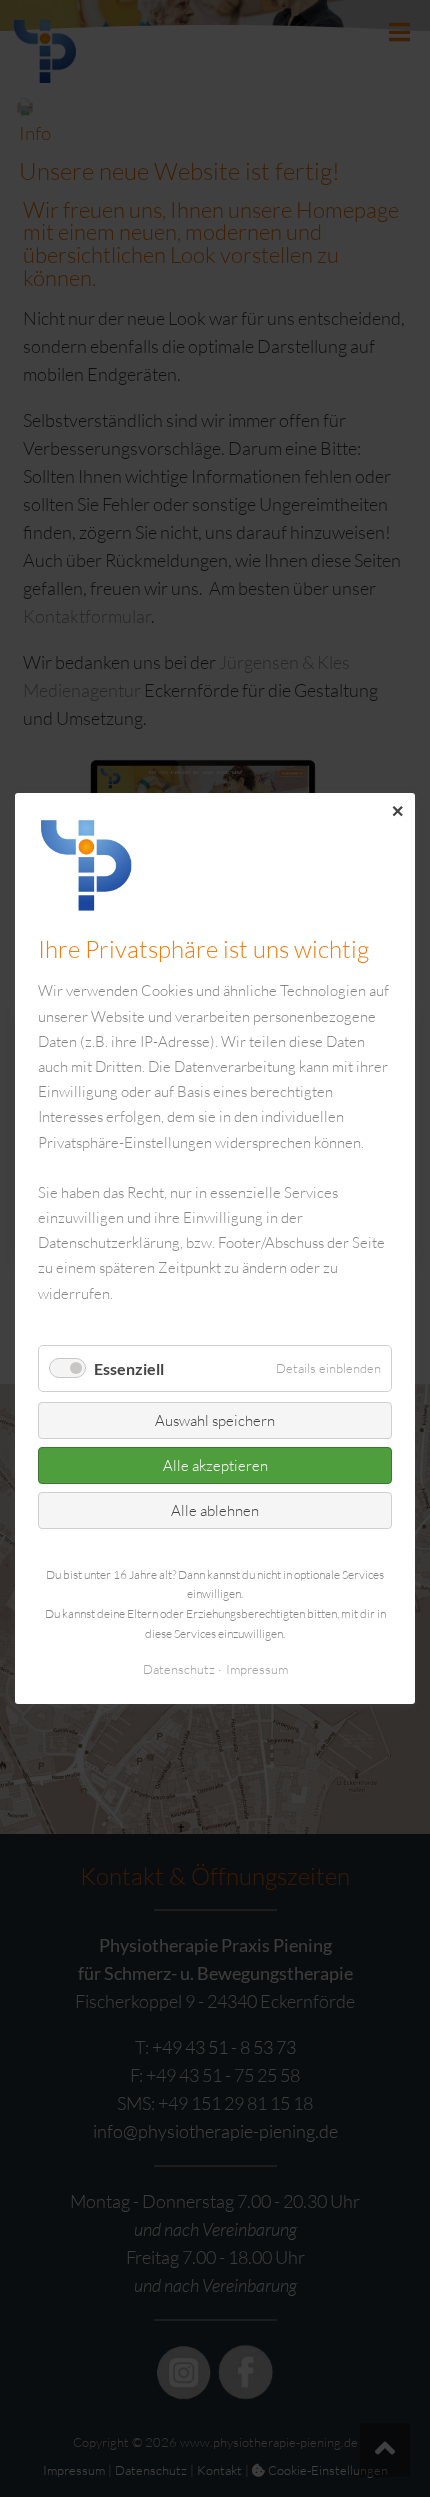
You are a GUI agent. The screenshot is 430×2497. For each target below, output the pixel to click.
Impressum (257, 1669)
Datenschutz (179, 1669)
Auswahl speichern (215, 1420)
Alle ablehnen (215, 1510)
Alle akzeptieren (215, 1465)
